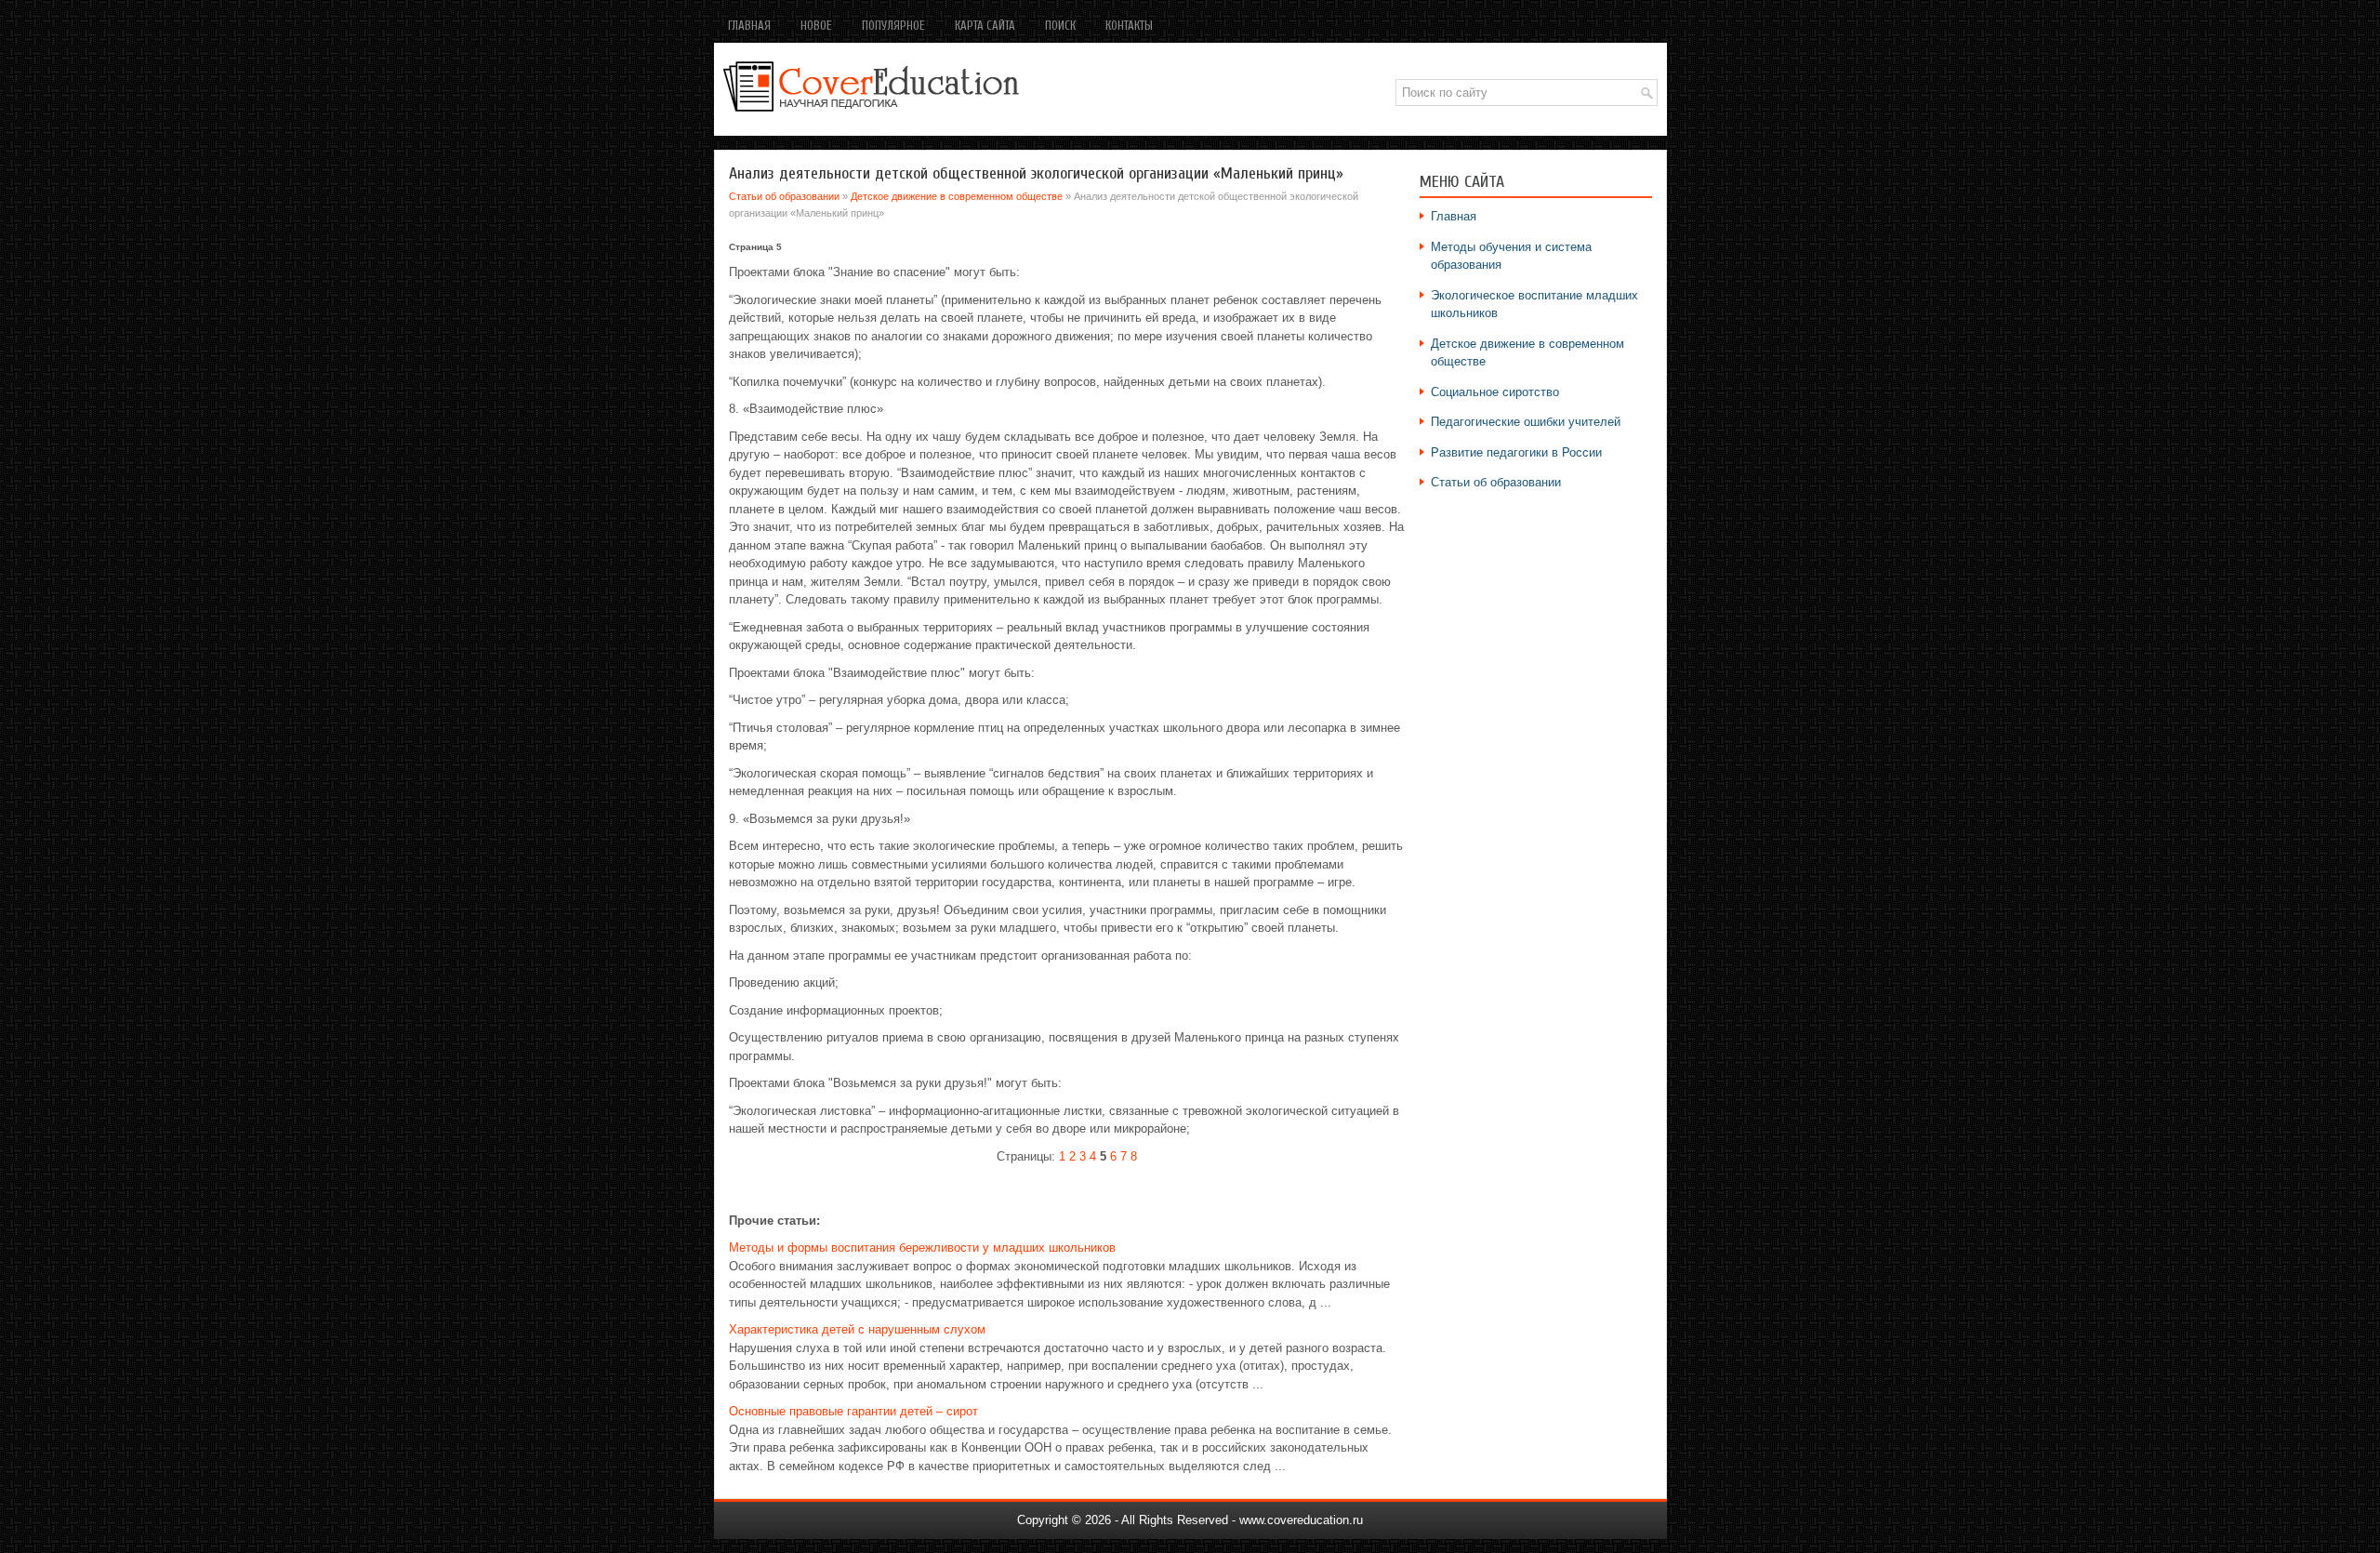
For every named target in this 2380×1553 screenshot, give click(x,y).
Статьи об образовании (784, 196)
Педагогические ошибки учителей (1526, 422)
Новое (816, 26)
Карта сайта (985, 26)
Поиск (1060, 26)
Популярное (893, 26)
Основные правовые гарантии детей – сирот (853, 1411)
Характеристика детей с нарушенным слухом (857, 1329)
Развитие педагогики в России (1516, 452)
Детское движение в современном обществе (957, 196)
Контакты (1129, 26)
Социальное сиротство (1495, 392)
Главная (749, 26)
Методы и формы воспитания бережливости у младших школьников (922, 1248)
